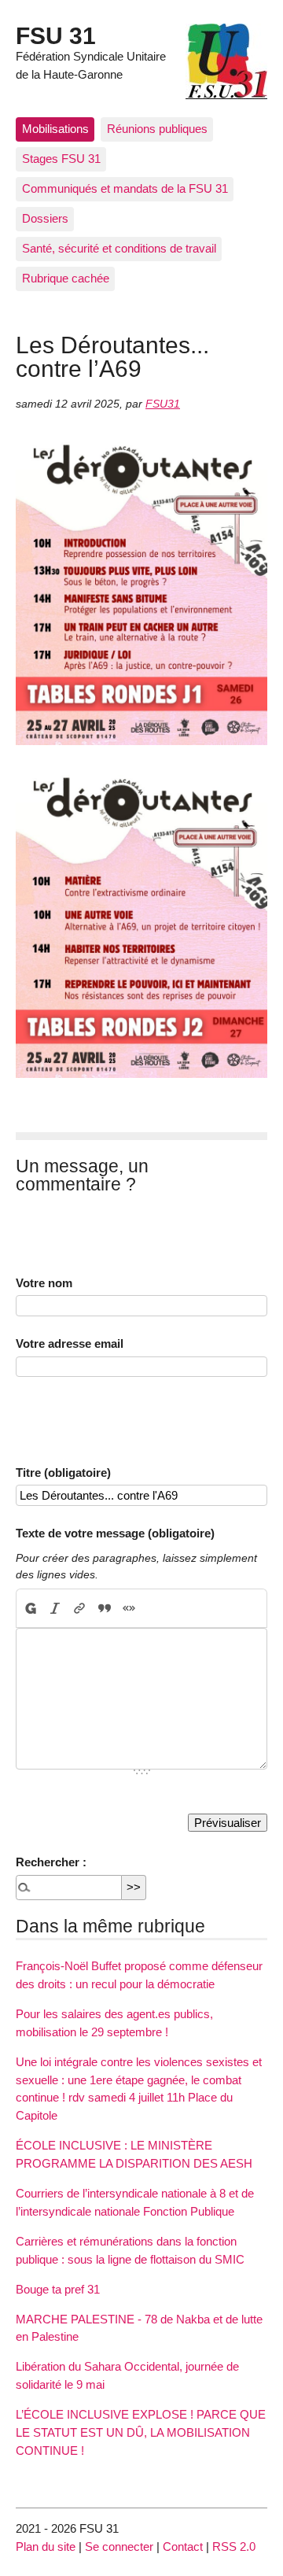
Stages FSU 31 (61, 159)
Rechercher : (51, 1862)
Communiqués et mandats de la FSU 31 (125, 188)
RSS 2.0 (234, 2546)
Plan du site (46, 2546)
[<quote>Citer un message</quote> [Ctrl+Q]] (104, 1608)
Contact (183, 2546)
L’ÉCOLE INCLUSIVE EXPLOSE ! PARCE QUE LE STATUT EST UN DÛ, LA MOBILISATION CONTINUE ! (141, 2432)
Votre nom (44, 1283)
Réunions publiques (157, 129)
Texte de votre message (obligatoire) (115, 1533)
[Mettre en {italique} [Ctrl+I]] (55, 1608)
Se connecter (119, 2546)
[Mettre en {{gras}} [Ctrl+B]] (30, 1608)
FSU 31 (56, 35)
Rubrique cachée (66, 278)
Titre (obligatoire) (63, 1473)
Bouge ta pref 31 (58, 2289)
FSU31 (163, 404)
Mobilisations (55, 129)
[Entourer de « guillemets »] (129, 1608)
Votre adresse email (70, 1343)
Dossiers (45, 218)
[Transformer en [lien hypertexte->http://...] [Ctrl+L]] (80, 1608)
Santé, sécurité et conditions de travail (119, 248)
